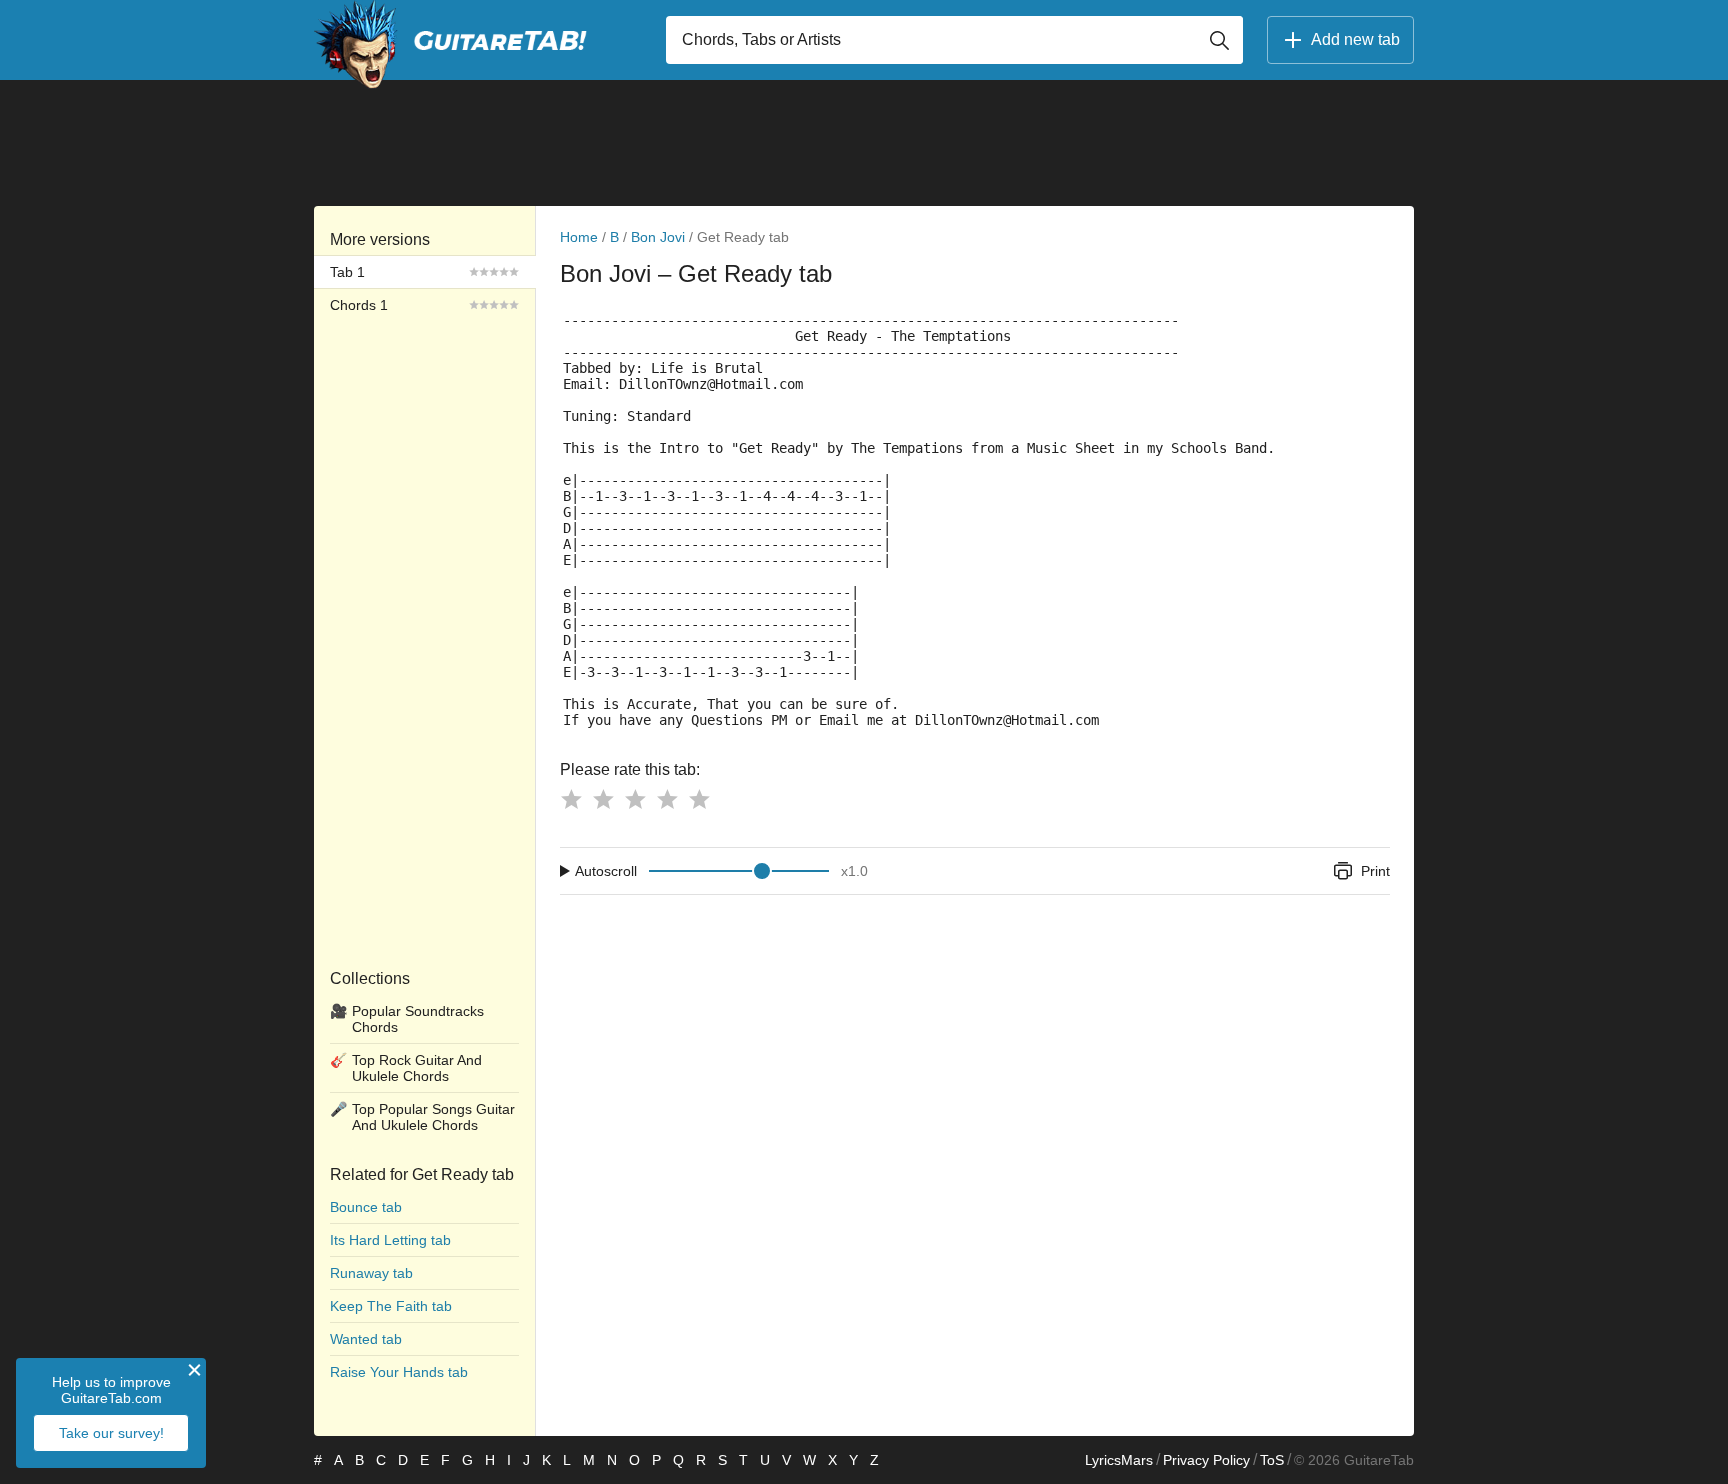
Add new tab (1355, 39)
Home (579, 237)
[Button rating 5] (699, 799)
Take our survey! (111, 1433)
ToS (1272, 1460)
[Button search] (1219, 40)
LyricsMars (1119, 1460)
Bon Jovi (658, 237)
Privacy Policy (1206, 1460)
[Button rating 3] (635, 799)
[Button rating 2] (603, 799)
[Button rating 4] (667, 799)
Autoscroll (606, 871)
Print (1375, 871)
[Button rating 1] (571, 799)
